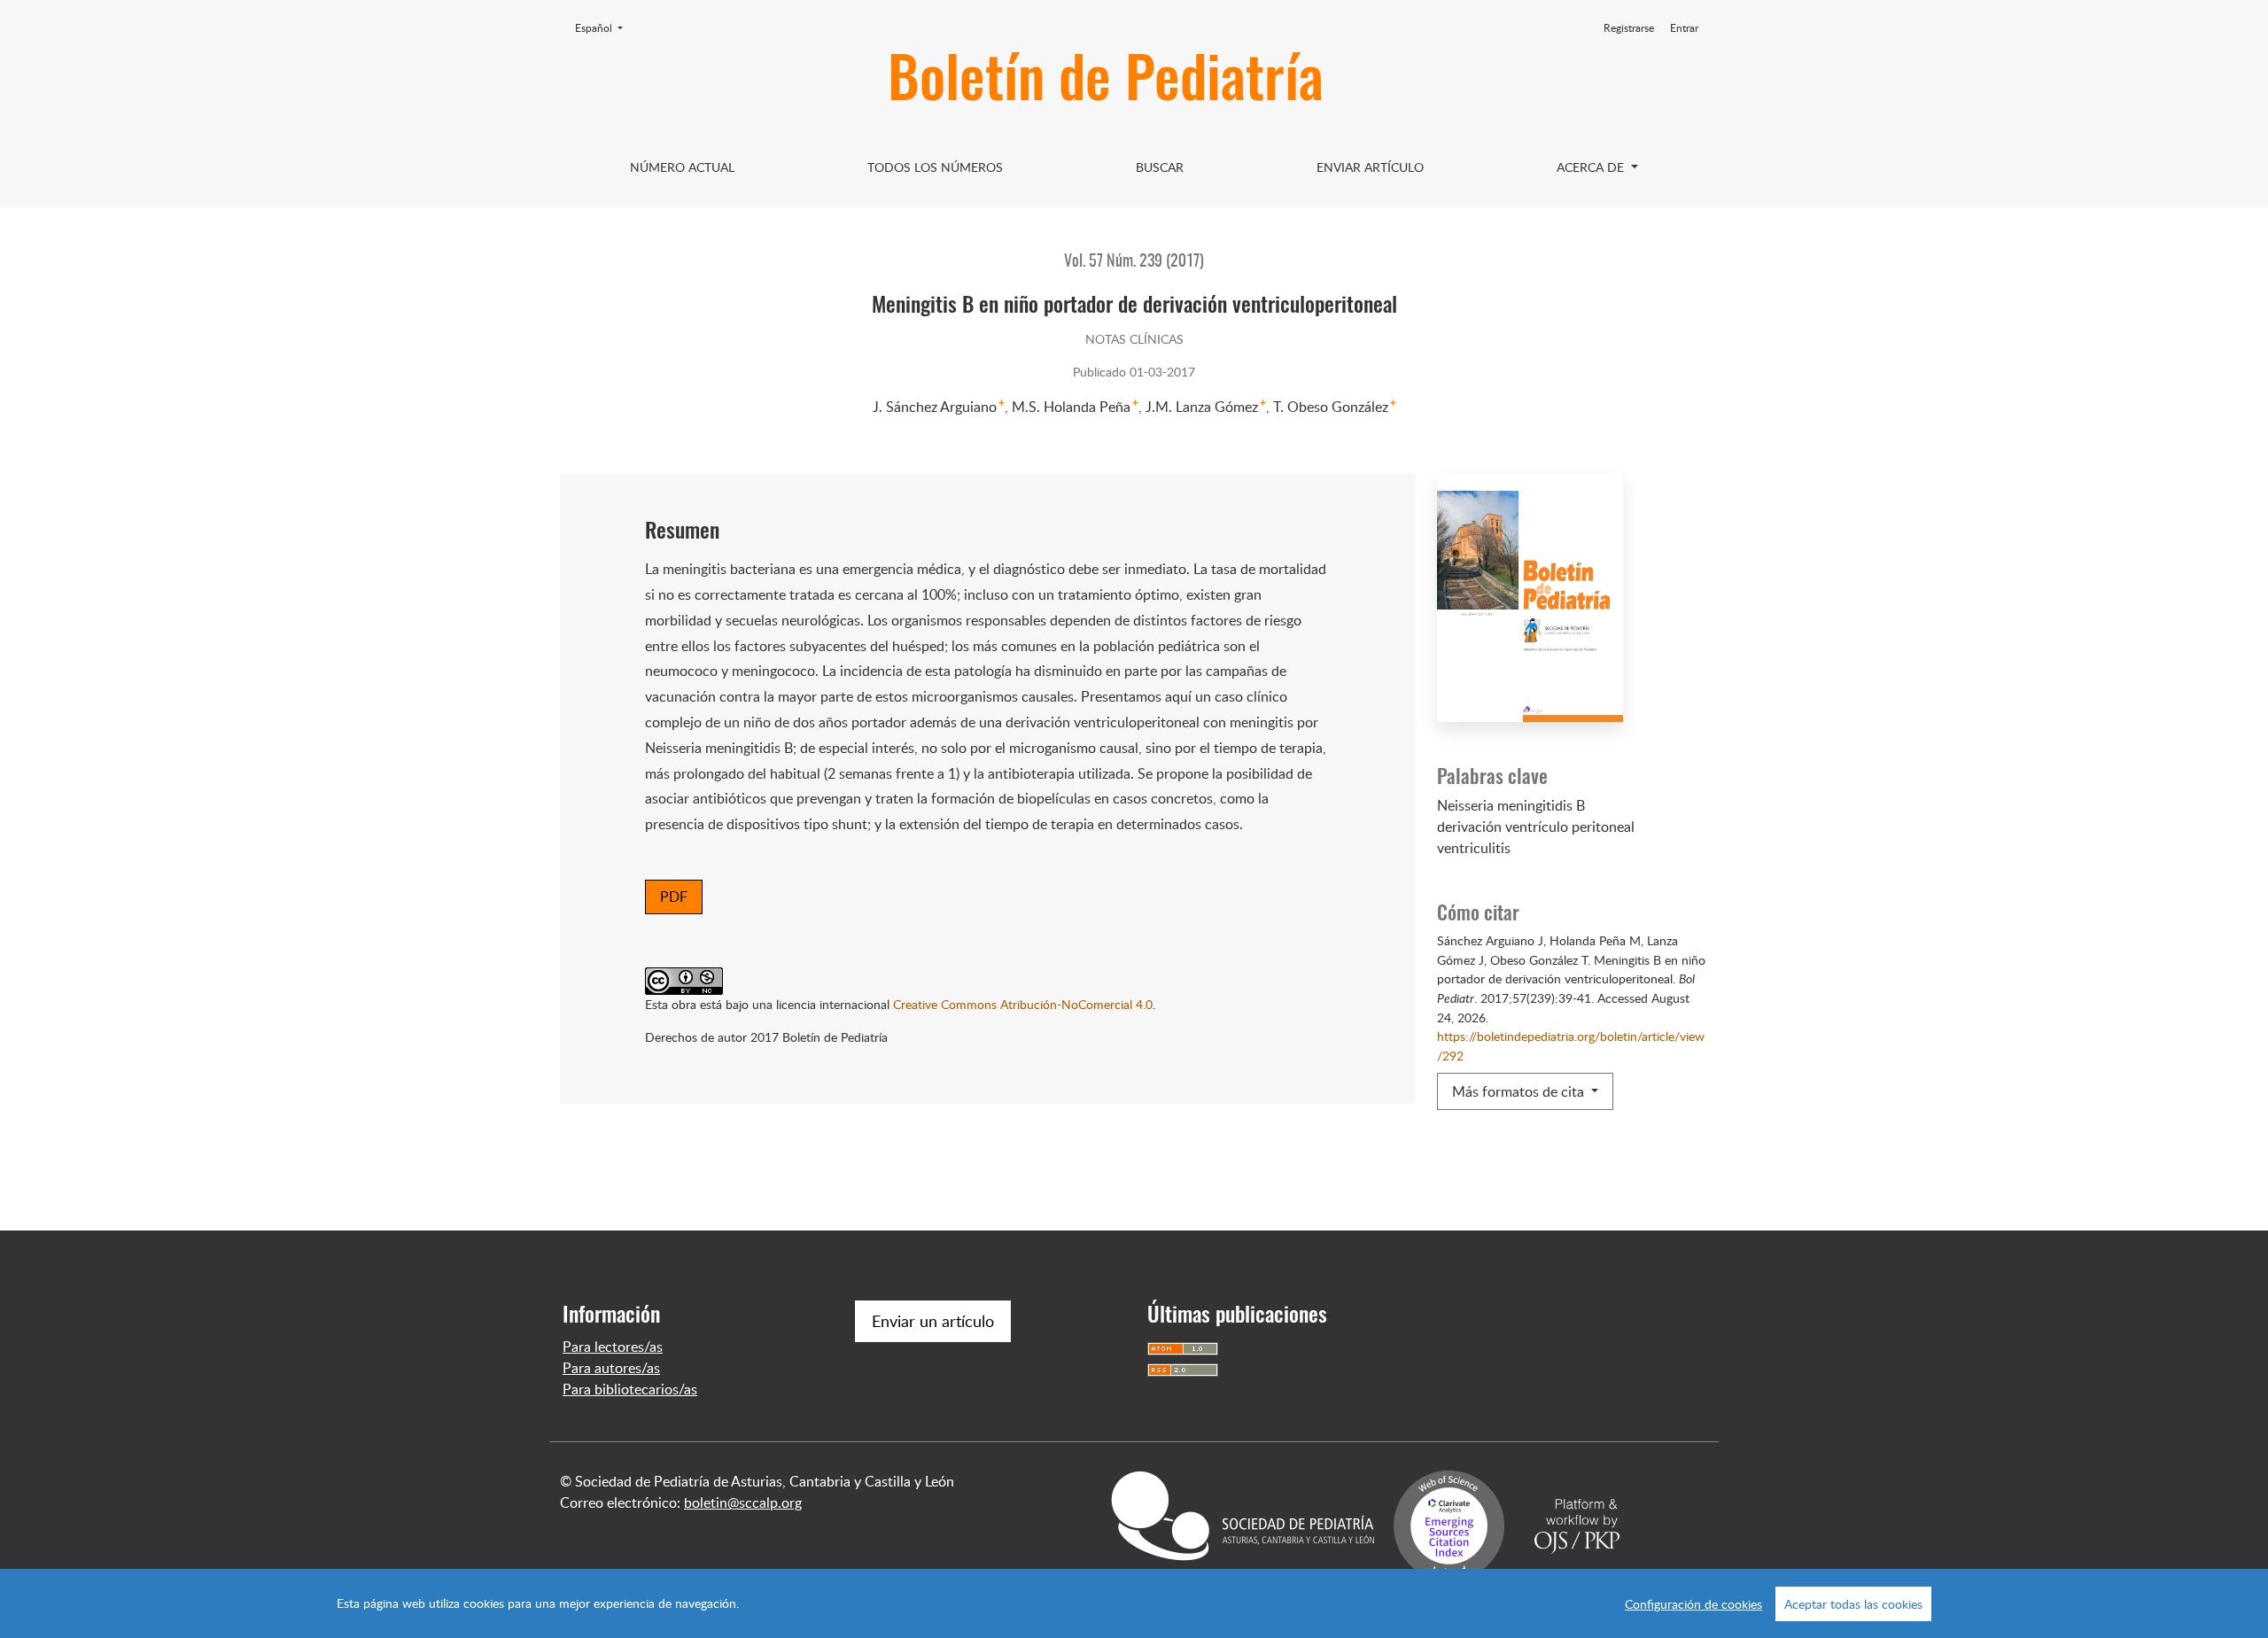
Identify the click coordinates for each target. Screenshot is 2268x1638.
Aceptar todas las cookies (1853, 1604)
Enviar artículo (1370, 167)
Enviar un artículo (933, 1321)
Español (604, 27)
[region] (1134, 1603)
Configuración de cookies (1693, 1604)
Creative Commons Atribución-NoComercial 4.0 (1023, 1004)
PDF (674, 897)
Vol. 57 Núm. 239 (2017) (1134, 262)
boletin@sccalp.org (743, 1502)
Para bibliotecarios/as (630, 1389)
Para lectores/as (613, 1347)
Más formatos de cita (1520, 1091)
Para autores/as (611, 1368)
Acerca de (1592, 167)
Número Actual (682, 167)
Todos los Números (935, 167)
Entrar (1684, 28)
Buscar (1160, 167)
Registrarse (1629, 28)
